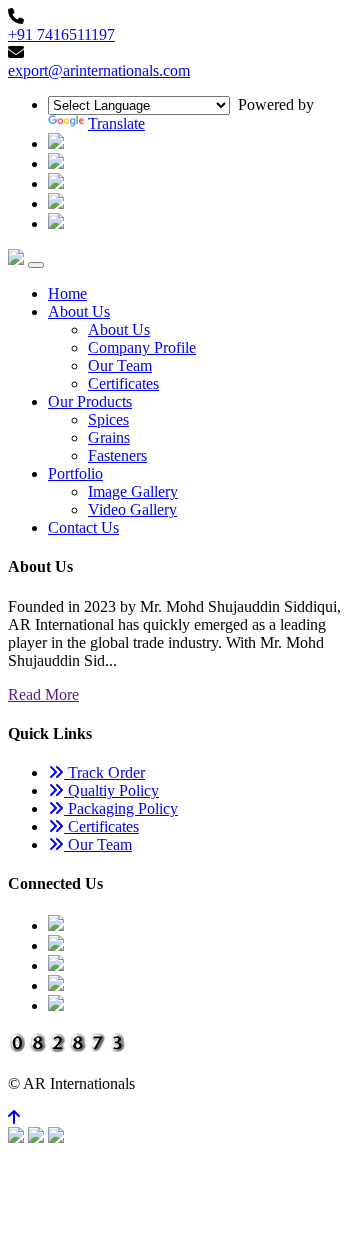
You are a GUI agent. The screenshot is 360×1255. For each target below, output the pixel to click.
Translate (116, 123)
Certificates (123, 383)
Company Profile (142, 347)
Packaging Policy (121, 808)
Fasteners (117, 455)
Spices (108, 419)
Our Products (90, 401)
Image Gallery (133, 491)
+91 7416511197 (61, 34)
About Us (79, 311)
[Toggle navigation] (36, 265)
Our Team (120, 365)
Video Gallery (132, 509)
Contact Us (83, 527)
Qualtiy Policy (111, 790)
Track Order (104, 772)
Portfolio (75, 473)
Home (67, 293)
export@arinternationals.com (99, 70)
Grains (109, 437)
